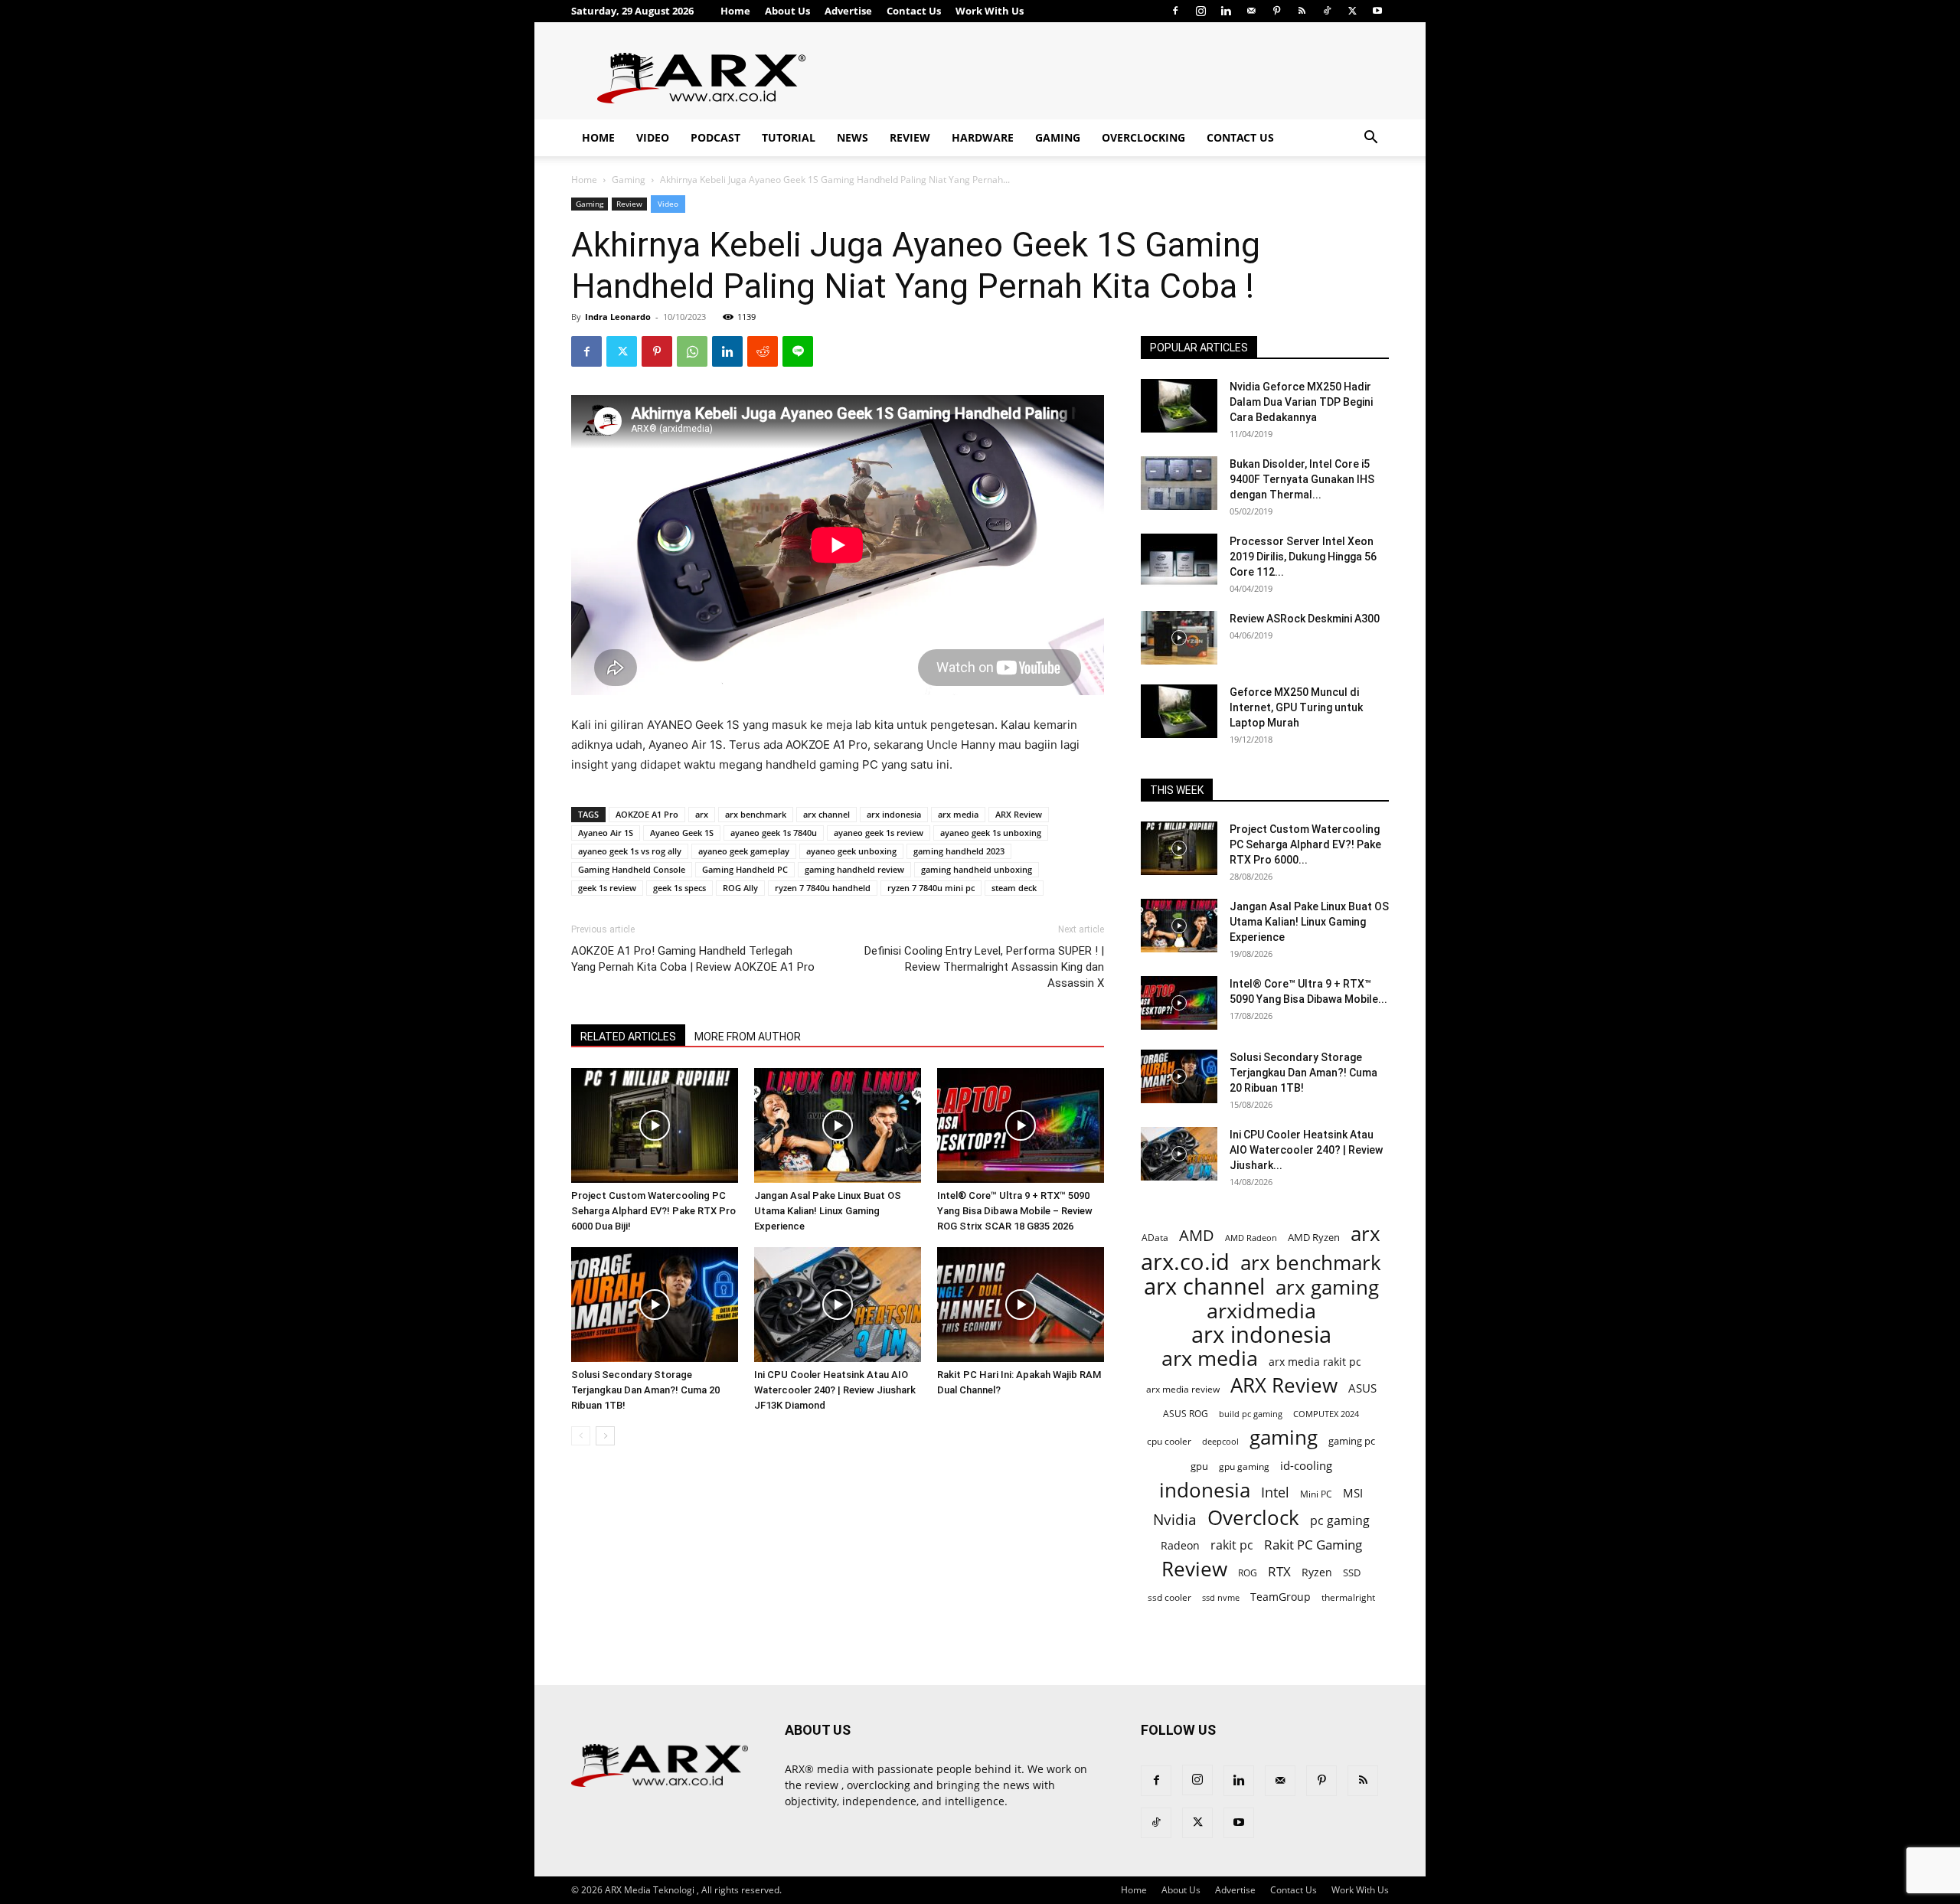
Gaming (1058, 137)
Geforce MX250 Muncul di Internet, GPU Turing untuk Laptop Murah (1296, 707)
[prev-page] (581, 1436)
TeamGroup (1281, 1597)
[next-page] (605, 1436)
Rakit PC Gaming (1313, 1545)
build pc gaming (1251, 1414)
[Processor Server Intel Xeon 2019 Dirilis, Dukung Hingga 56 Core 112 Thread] (1179, 560)
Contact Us (914, 11)
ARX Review (1019, 814)
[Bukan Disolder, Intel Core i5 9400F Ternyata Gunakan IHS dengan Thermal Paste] (1179, 483)
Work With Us (990, 11)
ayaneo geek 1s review (879, 833)
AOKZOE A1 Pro (647, 814)
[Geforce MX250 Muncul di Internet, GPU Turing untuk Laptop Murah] (1179, 711)
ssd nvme (1221, 1597)
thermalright (1348, 1597)
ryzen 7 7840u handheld (823, 888)
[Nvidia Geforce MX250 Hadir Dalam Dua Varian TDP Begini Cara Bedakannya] (1179, 406)
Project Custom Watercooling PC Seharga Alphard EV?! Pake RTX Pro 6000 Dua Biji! (653, 1211)
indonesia (1205, 1490)
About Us (787, 11)
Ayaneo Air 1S (606, 833)
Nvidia (1175, 1520)
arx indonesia (894, 814)
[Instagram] (1200, 11)
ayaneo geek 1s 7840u (774, 833)
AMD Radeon (1251, 1238)
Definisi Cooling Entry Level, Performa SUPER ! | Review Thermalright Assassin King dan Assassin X (984, 967)
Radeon (1180, 1545)
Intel (1275, 1493)
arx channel (826, 814)
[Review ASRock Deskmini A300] (1179, 638)
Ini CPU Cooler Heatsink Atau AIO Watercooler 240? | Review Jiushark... (1306, 1150)
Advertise (848, 11)
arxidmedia (1261, 1311)
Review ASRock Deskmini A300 (1305, 619)
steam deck (1014, 888)
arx (702, 814)
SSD (1352, 1573)
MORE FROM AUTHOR (748, 1037)
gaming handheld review (854, 869)
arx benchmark (756, 814)
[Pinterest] (1276, 11)
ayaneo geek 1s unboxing (991, 833)
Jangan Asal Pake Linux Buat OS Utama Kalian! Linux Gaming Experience (828, 1211)
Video (653, 137)
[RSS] (1302, 11)
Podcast (715, 137)
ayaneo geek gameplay (744, 851)
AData (1155, 1237)
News (853, 137)
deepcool (1220, 1442)
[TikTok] (1327, 11)
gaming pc (1352, 1441)
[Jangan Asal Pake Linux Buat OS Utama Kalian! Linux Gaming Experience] (838, 1125)
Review (910, 137)
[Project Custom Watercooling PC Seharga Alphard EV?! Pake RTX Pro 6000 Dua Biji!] (655, 1125)
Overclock (1253, 1518)
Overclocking (1143, 137)
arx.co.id (1185, 1262)
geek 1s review (607, 888)
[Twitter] (1352, 11)
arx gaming (1327, 1287)
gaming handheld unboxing (977, 869)
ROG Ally (740, 888)
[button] (1370, 139)
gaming (1284, 1437)
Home (735, 11)
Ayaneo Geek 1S (682, 833)
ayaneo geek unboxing (851, 851)
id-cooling (1306, 1466)
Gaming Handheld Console (632, 869)
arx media (958, 814)
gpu (1199, 1466)
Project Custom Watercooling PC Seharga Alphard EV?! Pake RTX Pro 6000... (1305, 844)
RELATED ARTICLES (628, 1037)
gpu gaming (1244, 1466)
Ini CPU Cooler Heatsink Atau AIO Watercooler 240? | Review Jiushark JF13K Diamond (835, 1390)
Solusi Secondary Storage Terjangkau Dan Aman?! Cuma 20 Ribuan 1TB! (645, 1390)
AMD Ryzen (1314, 1237)
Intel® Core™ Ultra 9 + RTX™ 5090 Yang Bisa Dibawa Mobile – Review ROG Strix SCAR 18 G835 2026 (1015, 1211)
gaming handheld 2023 (959, 851)
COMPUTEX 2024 (1326, 1414)
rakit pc (1232, 1545)
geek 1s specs (679, 888)
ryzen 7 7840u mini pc (931, 888)
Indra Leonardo (618, 317)
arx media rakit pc (1315, 1362)
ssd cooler (1169, 1597)
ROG (1248, 1573)
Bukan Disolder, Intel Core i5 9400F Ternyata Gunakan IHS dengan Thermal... (1302, 479)
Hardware (983, 137)
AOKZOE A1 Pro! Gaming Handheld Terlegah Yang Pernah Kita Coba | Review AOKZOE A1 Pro (693, 959)
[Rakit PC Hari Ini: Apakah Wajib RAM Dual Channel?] (1021, 1305)
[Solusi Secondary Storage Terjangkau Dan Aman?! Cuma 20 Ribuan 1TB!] (655, 1305)
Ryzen (1317, 1572)
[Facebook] (1175, 11)
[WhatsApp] (692, 351)
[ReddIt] (763, 351)
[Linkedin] (1226, 11)
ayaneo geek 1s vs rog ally (630, 851)
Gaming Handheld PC (745, 869)
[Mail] (1251, 11)
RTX (1279, 1571)
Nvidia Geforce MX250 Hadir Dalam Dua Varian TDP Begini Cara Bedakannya (1301, 402)
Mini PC (1316, 1494)
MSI (1353, 1493)
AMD (1197, 1235)
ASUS (1362, 1388)
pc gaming (1340, 1521)
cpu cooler (1169, 1441)
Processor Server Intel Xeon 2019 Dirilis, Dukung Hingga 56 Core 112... (1303, 557)
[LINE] (798, 351)
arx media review (1183, 1389)
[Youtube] (1377, 11)
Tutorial (789, 137)
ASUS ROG (1186, 1414)
